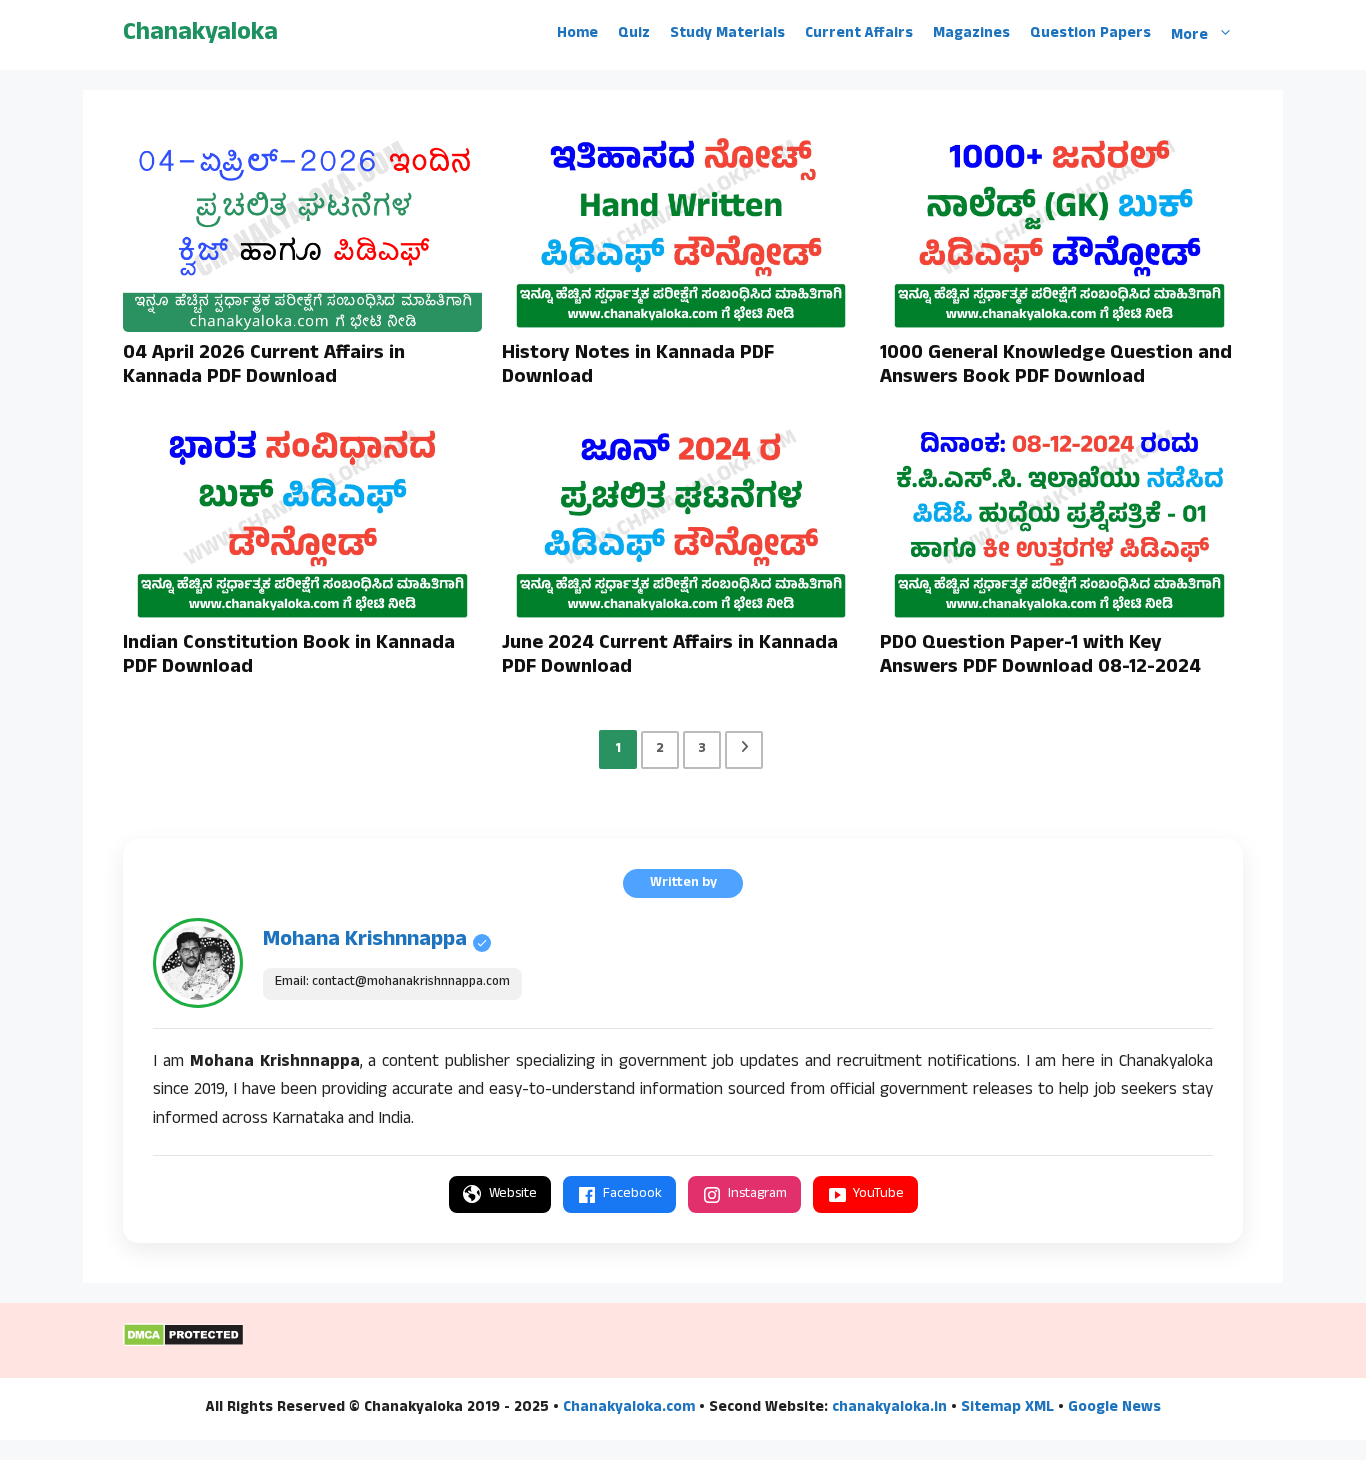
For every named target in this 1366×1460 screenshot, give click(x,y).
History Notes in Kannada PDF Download (638, 367)
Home (577, 35)
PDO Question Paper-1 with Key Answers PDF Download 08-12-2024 (1040, 657)
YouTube (878, 1194)
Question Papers (1090, 35)
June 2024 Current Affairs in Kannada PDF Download (670, 657)
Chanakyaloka (200, 34)
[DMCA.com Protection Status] (183, 1344)
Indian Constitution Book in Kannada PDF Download (289, 657)
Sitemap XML (1007, 1408)
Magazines (971, 35)
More (1189, 35)
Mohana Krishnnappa (365, 941)
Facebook (632, 1194)
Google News (1114, 1408)
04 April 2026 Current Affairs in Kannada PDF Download (264, 367)
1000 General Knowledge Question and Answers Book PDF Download (1056, 367)
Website (513, 1194)
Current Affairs (859, 35)
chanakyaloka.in (889, 1408)
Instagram (757, 1194)
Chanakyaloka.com (629, 1408)
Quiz (634, 35)
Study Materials (727, 35)
